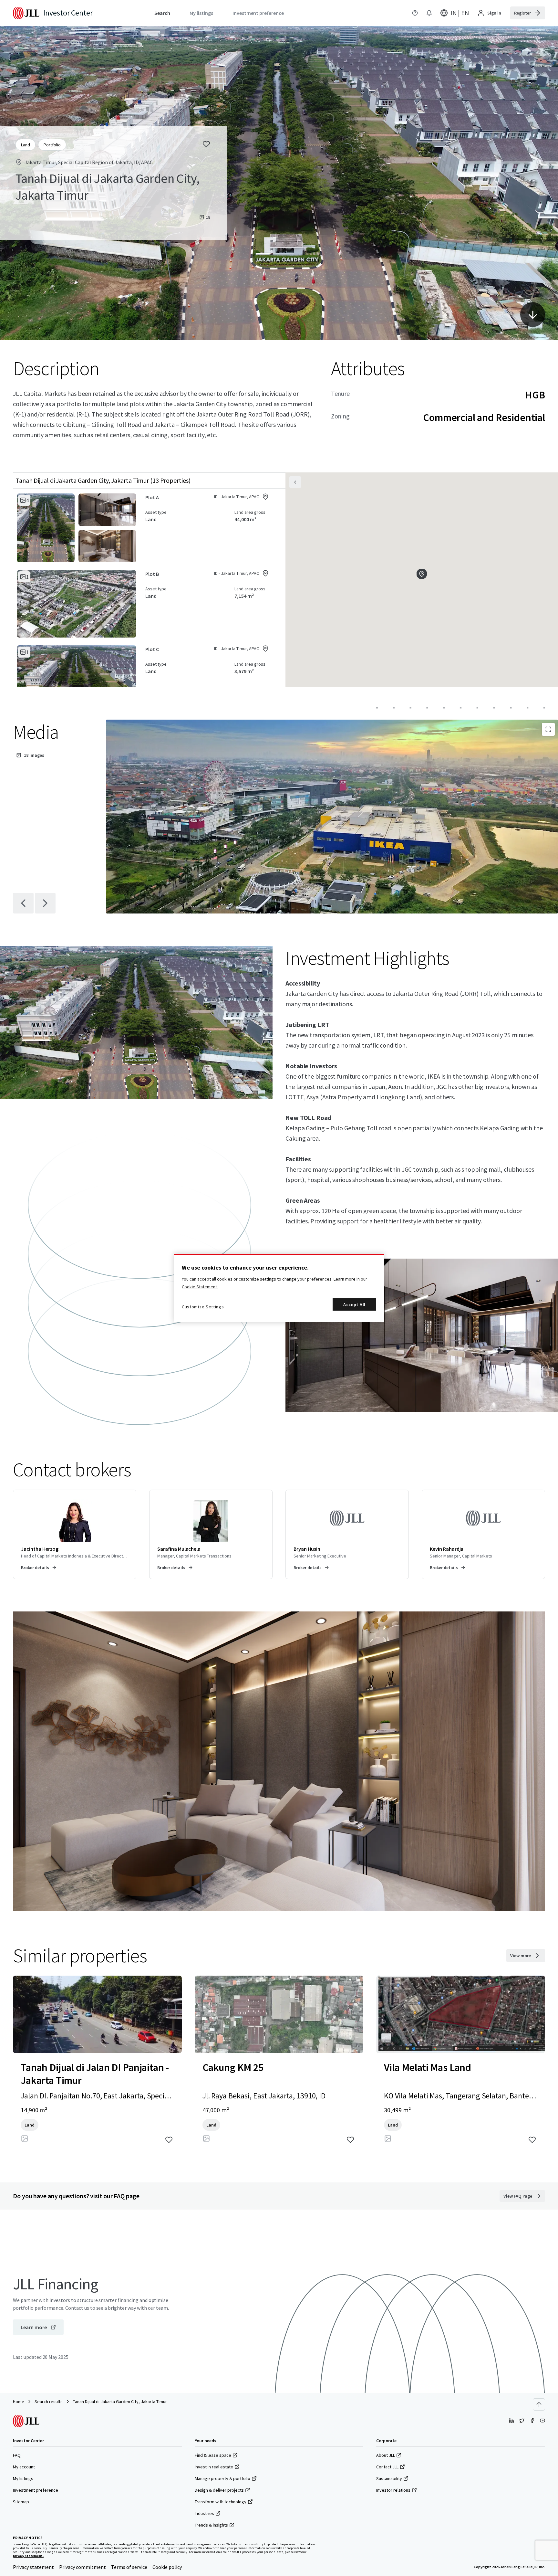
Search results (49, 2402)
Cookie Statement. (200, 1287)
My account (24, 2467)
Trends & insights (211, 2525)
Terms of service (129, 2567)
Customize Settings (203, 1307)
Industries (204, 2513)
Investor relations (393, 2490)
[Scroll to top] (539, 2404)
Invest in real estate (214, 2467)
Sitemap (21, 2502)
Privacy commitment (83, 2567)
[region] (279, 1288)
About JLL (386, 2455)
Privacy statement (33, 2567)
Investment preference (36, 2490)
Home (19, 2402)
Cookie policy (167, 2567)
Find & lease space (213, 2455)
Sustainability (389, 2478)
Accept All (354, 1304)
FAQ (17, 2455)
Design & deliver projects (219, 2490)
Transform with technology (221, 2502)
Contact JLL (387, 2467)
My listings (23, 2478)
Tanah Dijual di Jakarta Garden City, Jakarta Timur (120, 2402)
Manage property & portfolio (222, 2478)
